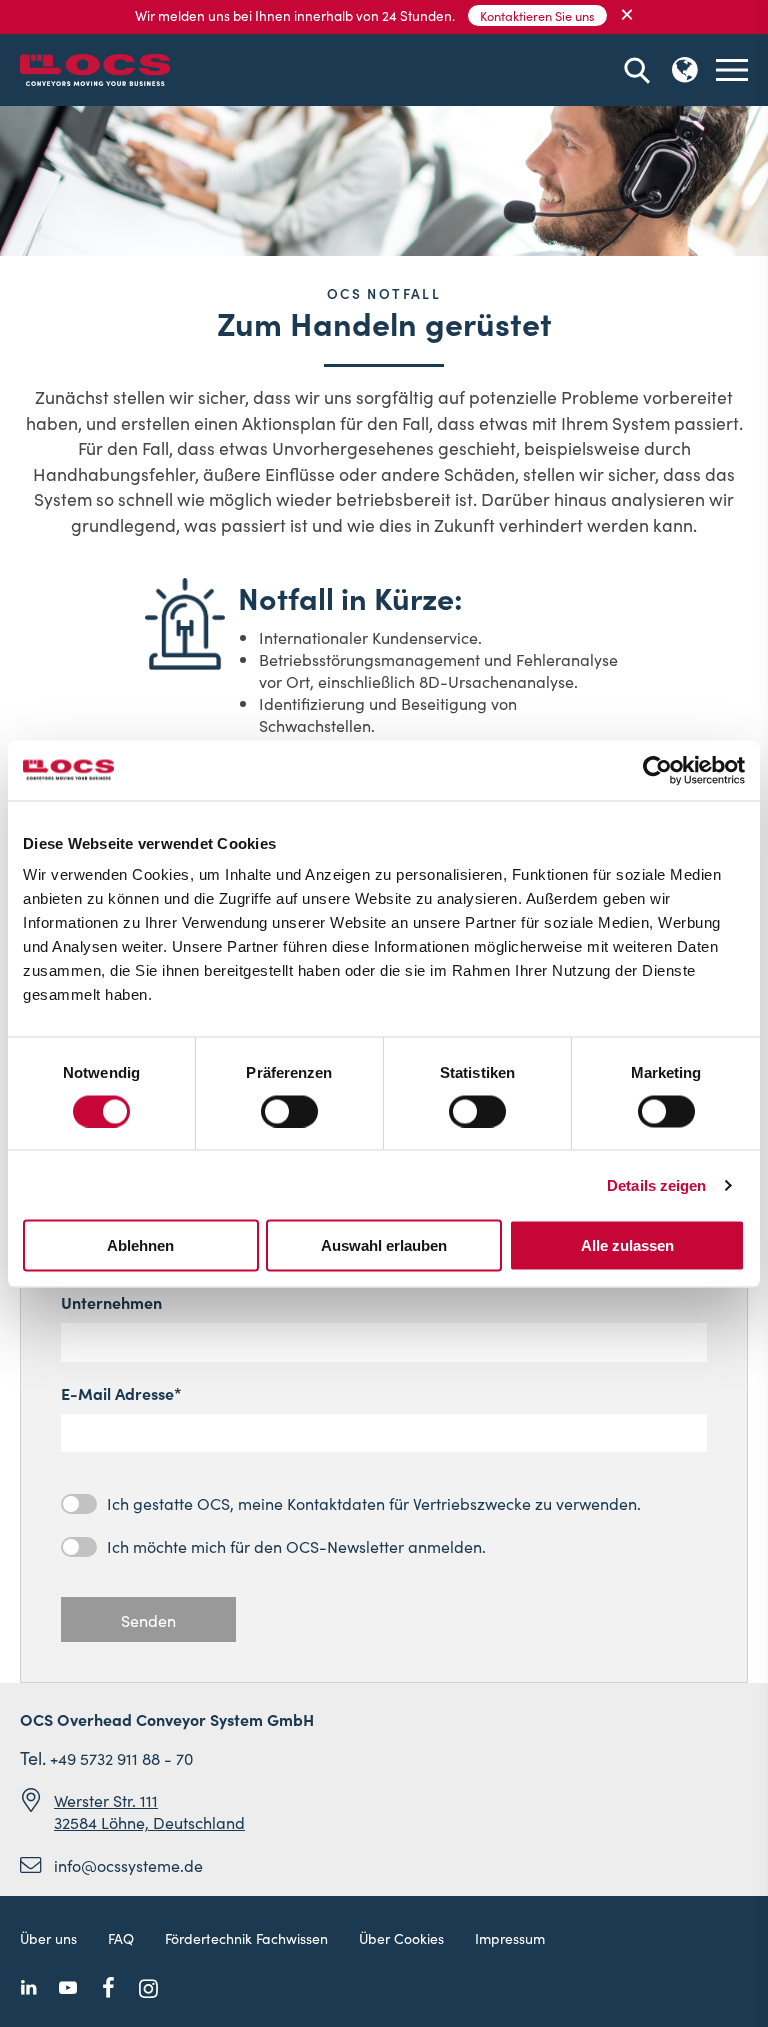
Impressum (510, 1938)
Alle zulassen (627, 1245)
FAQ (121, 1938)
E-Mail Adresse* (121, 1393)
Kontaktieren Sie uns (537, 15)
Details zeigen (656, 1184)
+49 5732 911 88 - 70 (121, 1758)
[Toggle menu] (732, 70)
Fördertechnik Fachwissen (246, 1938)
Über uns (48, 1938)
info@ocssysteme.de (128, 1865)
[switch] (289, 1111)
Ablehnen (140, 1245)
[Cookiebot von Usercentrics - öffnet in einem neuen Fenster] (657, 770)
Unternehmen (111, 1302)
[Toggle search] (637, 70)
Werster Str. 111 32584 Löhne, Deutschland (149, 1811)
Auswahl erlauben (384, 1245)
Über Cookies (401, 1938)
